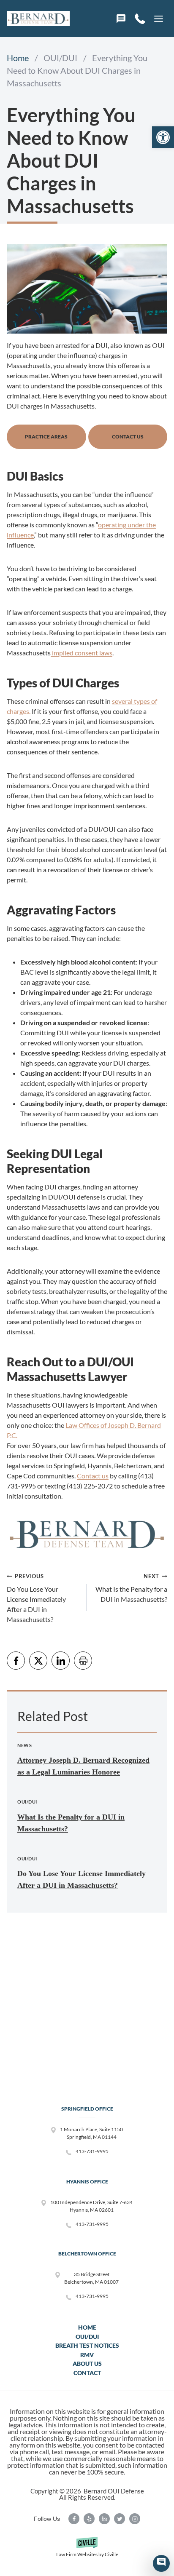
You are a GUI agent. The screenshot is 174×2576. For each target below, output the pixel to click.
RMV (87, 2355)
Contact (87, 2373)
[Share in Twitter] (38, 1661)
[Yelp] (89, 2519)
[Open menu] (158, 19)
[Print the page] (83, 1661)
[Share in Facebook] (16, 1661)
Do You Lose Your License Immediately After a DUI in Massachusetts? (36, 1598)
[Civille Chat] (161, 2563)
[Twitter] (120, 2519)
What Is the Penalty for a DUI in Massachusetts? (131, 1588)
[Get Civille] (87, 2550)
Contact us (93, 1476)
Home (87, 2327)
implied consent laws (82, 653)
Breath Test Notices (87, 2345)
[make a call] (140, 19)
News (24, 1745)
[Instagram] (135, 2519)
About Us (87, 2364)
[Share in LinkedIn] (61, 1661)
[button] (163, 137)
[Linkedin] (104, 2519)
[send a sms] (121, 19)
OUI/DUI (27, 1802)
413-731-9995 (92, 2151)
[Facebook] (74, 2519)
